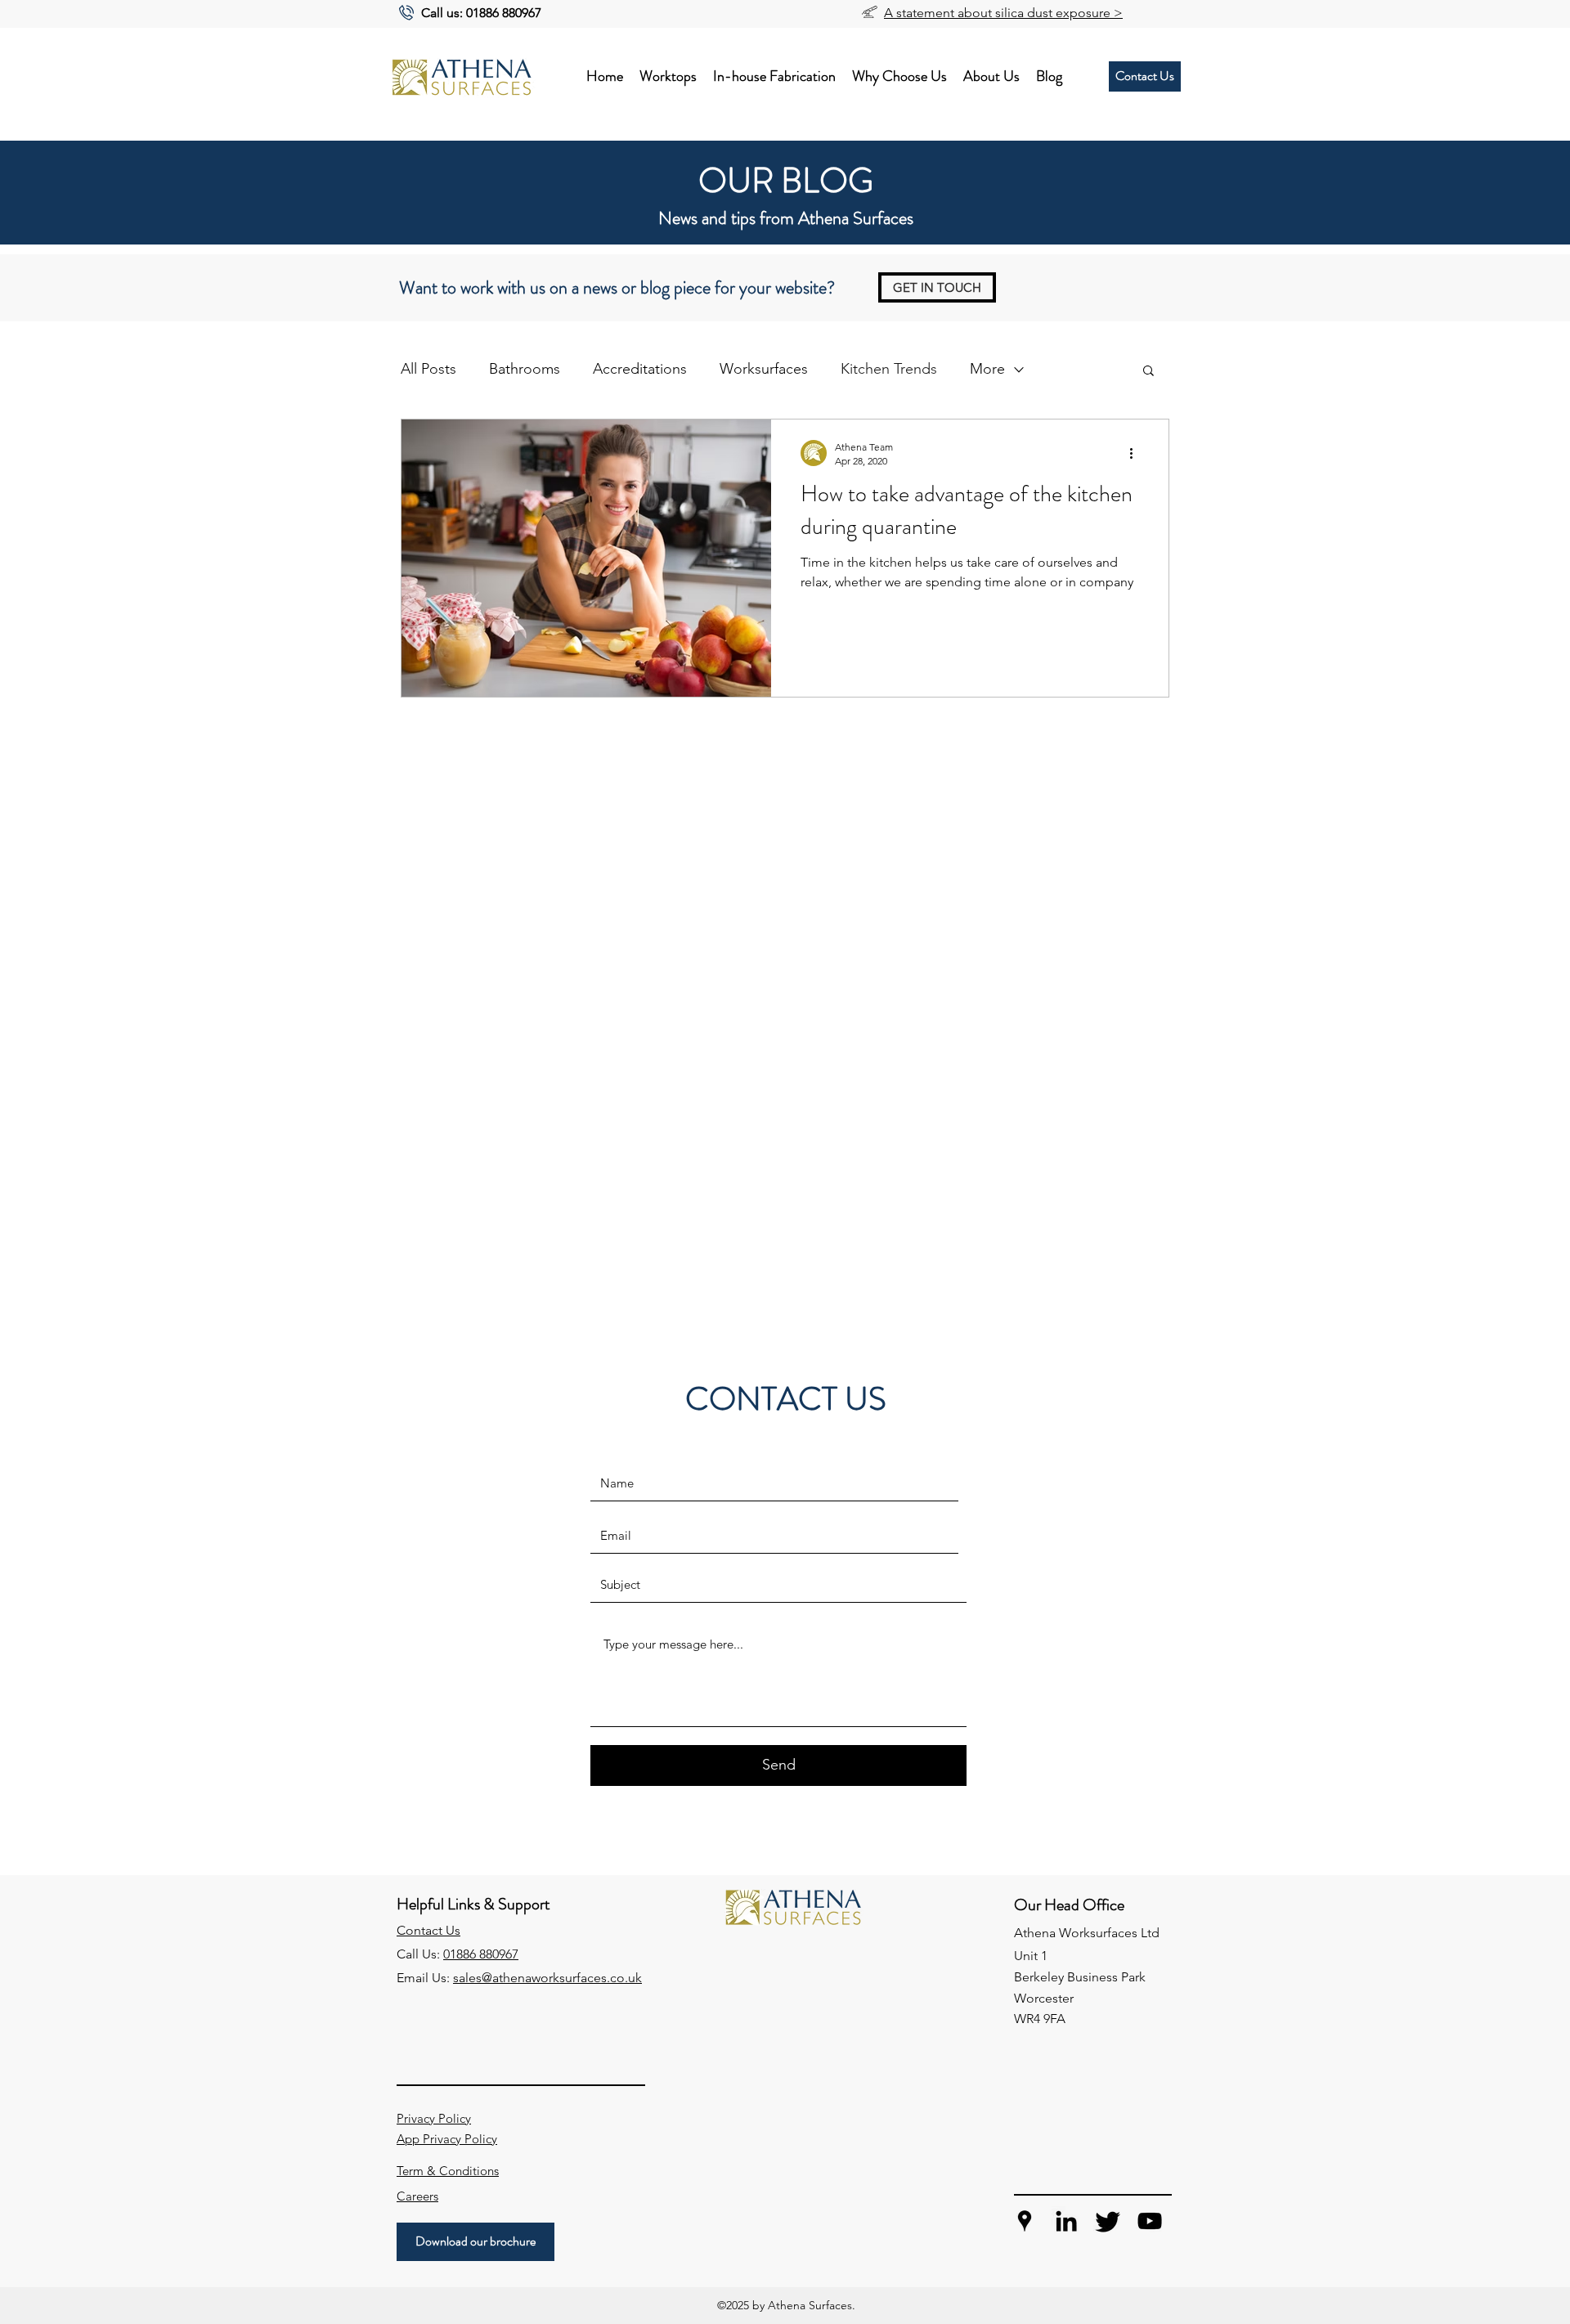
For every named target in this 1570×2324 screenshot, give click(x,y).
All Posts (428, 369)
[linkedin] (1066, 2221)
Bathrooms (525, 369)
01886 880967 (481, 1954)
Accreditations (640, 369)
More (987, 369)
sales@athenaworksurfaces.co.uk (547, 1978)
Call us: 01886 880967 (481, 13)
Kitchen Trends (889, 369)
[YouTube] (1150, 2221)
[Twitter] (1108, 2221)
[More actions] (1137, 453)
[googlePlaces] (1025, 2221)
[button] (1148, 372)
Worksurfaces (764, 369)
